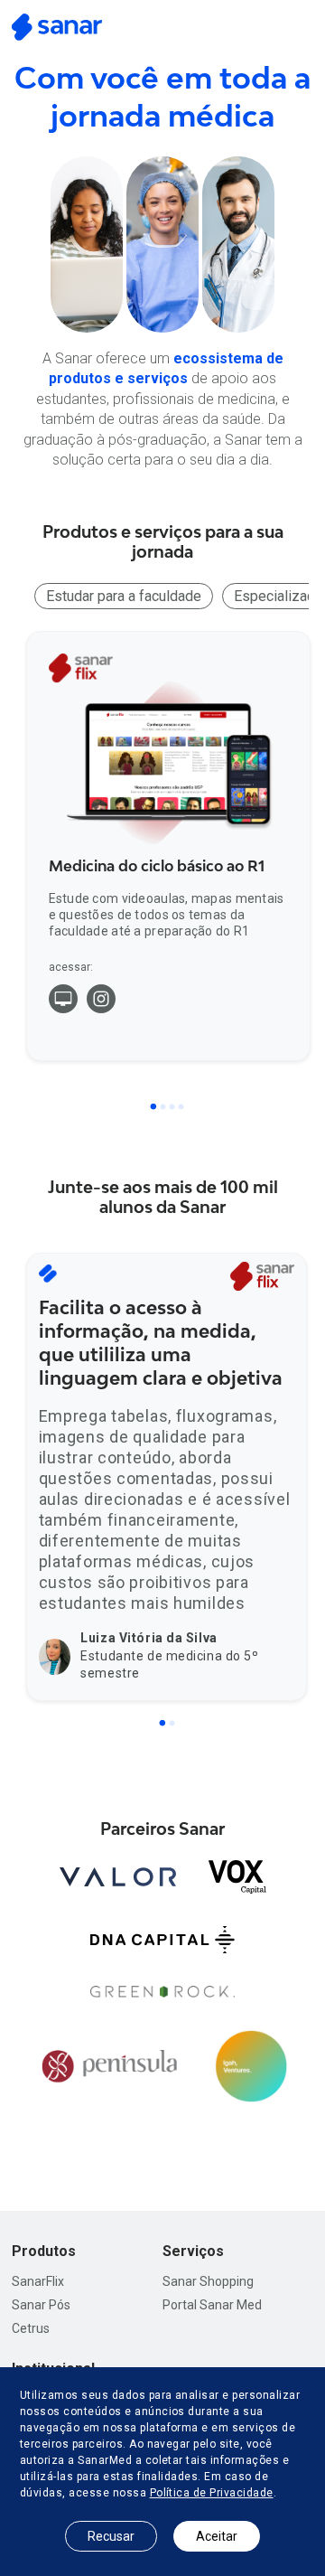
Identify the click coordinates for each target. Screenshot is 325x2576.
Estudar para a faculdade (124, 596)
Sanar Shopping (208, 2281)
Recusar (111, 2536)
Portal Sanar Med (212, 2305)
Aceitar (217, 2536)
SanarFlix (38, 2281)
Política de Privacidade (212, 2493)
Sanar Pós (41, 2305)
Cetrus (31, 2328)
